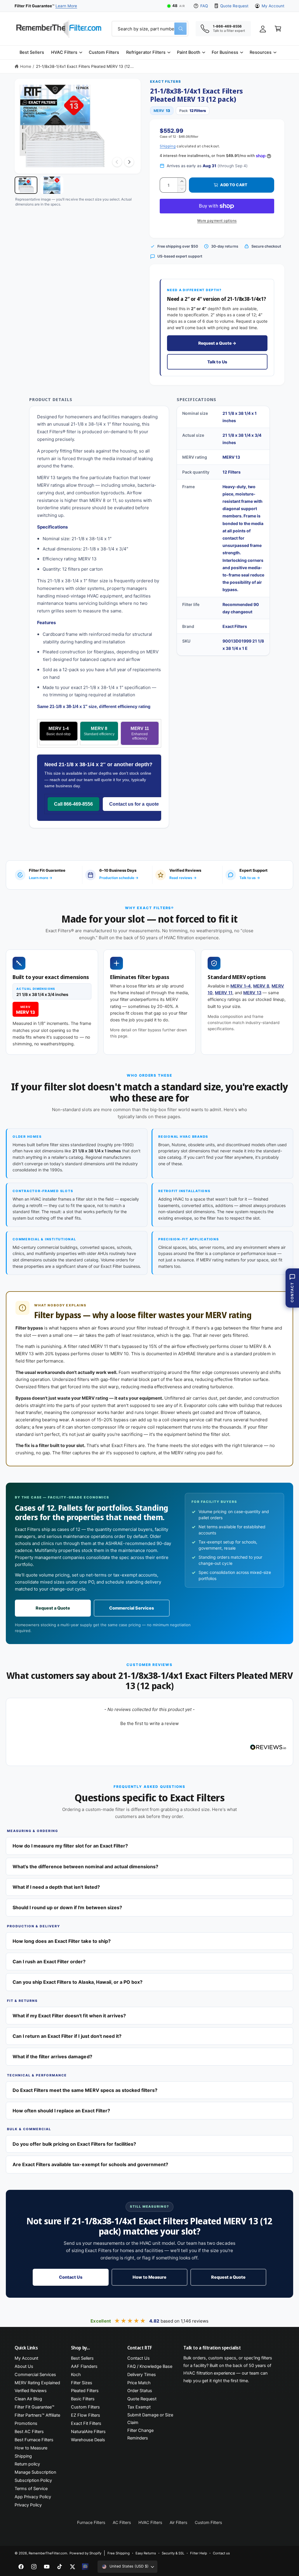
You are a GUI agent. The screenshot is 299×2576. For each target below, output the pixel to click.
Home (26, 66)
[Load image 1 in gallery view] (26, 185)
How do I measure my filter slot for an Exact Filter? (70, 1846)
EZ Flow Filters (86, 2415)
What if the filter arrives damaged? (52, 2057)
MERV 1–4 (241, 986)
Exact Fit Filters (86, 2423)
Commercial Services (132, 1608)
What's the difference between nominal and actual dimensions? (85, 1867)
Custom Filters (85, 2407)
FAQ (204, 6)
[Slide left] (117, 162)
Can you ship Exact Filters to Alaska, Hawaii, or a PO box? (78, 1982)
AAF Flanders (84, 2366)
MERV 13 (252, 993)
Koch (76, 2375)
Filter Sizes (82, 2383)
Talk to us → (250, 878)
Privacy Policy (28, 2505)
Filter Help (198, 2553)
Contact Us (71, 2277)
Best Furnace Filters (34, 2440)
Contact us (221, 2553)
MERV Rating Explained (37, 2383)
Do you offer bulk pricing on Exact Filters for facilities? (74, 2144)
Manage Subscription (35, 2472)
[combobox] (150, 29)
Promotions (26, 2423)
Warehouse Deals (88, 2440)
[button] (66, 52)
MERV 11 (140, 733)
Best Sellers (82, 2358)
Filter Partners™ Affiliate (37, 2415)
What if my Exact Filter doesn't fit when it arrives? (69, 2016)
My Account (273, 6)
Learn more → (41, 878)
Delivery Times (142, 2375)
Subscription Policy (33, 2480)
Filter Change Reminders (140, 2434)
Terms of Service (31, 2489)
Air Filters (178, 2522)
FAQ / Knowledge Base (150, 2366)
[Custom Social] (85, 2567)
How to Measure (149, 2277)
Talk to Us (217, 362)
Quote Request (234, 6)
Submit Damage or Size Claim (150, 2419)
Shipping (168, 146)
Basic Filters (83, 2399)
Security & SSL (173, 2553)
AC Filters (122, 2522)
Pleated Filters (85, 2391)
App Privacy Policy (33, 2497)
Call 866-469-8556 (73, 804)
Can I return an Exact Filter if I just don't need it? (67, 2036)
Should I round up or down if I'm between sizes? (67, 1907)
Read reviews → (183, 878)
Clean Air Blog (28, 2399)
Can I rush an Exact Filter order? (49, 1962)
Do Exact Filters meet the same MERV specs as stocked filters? (85, 2090)
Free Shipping (119, 2553)
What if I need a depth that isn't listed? (56, 1887)
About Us (24, 2366)
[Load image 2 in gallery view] (52, 185)
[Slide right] (129, 162)
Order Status (140, 2391)
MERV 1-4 (59, 731)
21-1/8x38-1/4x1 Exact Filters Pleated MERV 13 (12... (85, 66)
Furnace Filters (91, 2522)
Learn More (66, 6)
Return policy (27, 2464)
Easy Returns (146, 2553)
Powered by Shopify (85, 2553)
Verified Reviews (31, 2391)
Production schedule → (119, 878)
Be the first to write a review (149, 1723)
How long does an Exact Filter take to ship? (62, 1941)
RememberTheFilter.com (48, 2553)
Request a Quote (53, 1608)
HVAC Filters (150, 2522)
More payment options (217, 221)
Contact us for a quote (134, 804)
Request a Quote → (217, 343)
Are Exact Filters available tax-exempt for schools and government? (90, 2164)
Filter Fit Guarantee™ (34, 2407)
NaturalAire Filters (88, 2432)
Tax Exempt (139, 2407)
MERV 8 (99, 731)
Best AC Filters (29, 2432)
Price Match (139, 2383)
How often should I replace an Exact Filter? (61, 2111)
